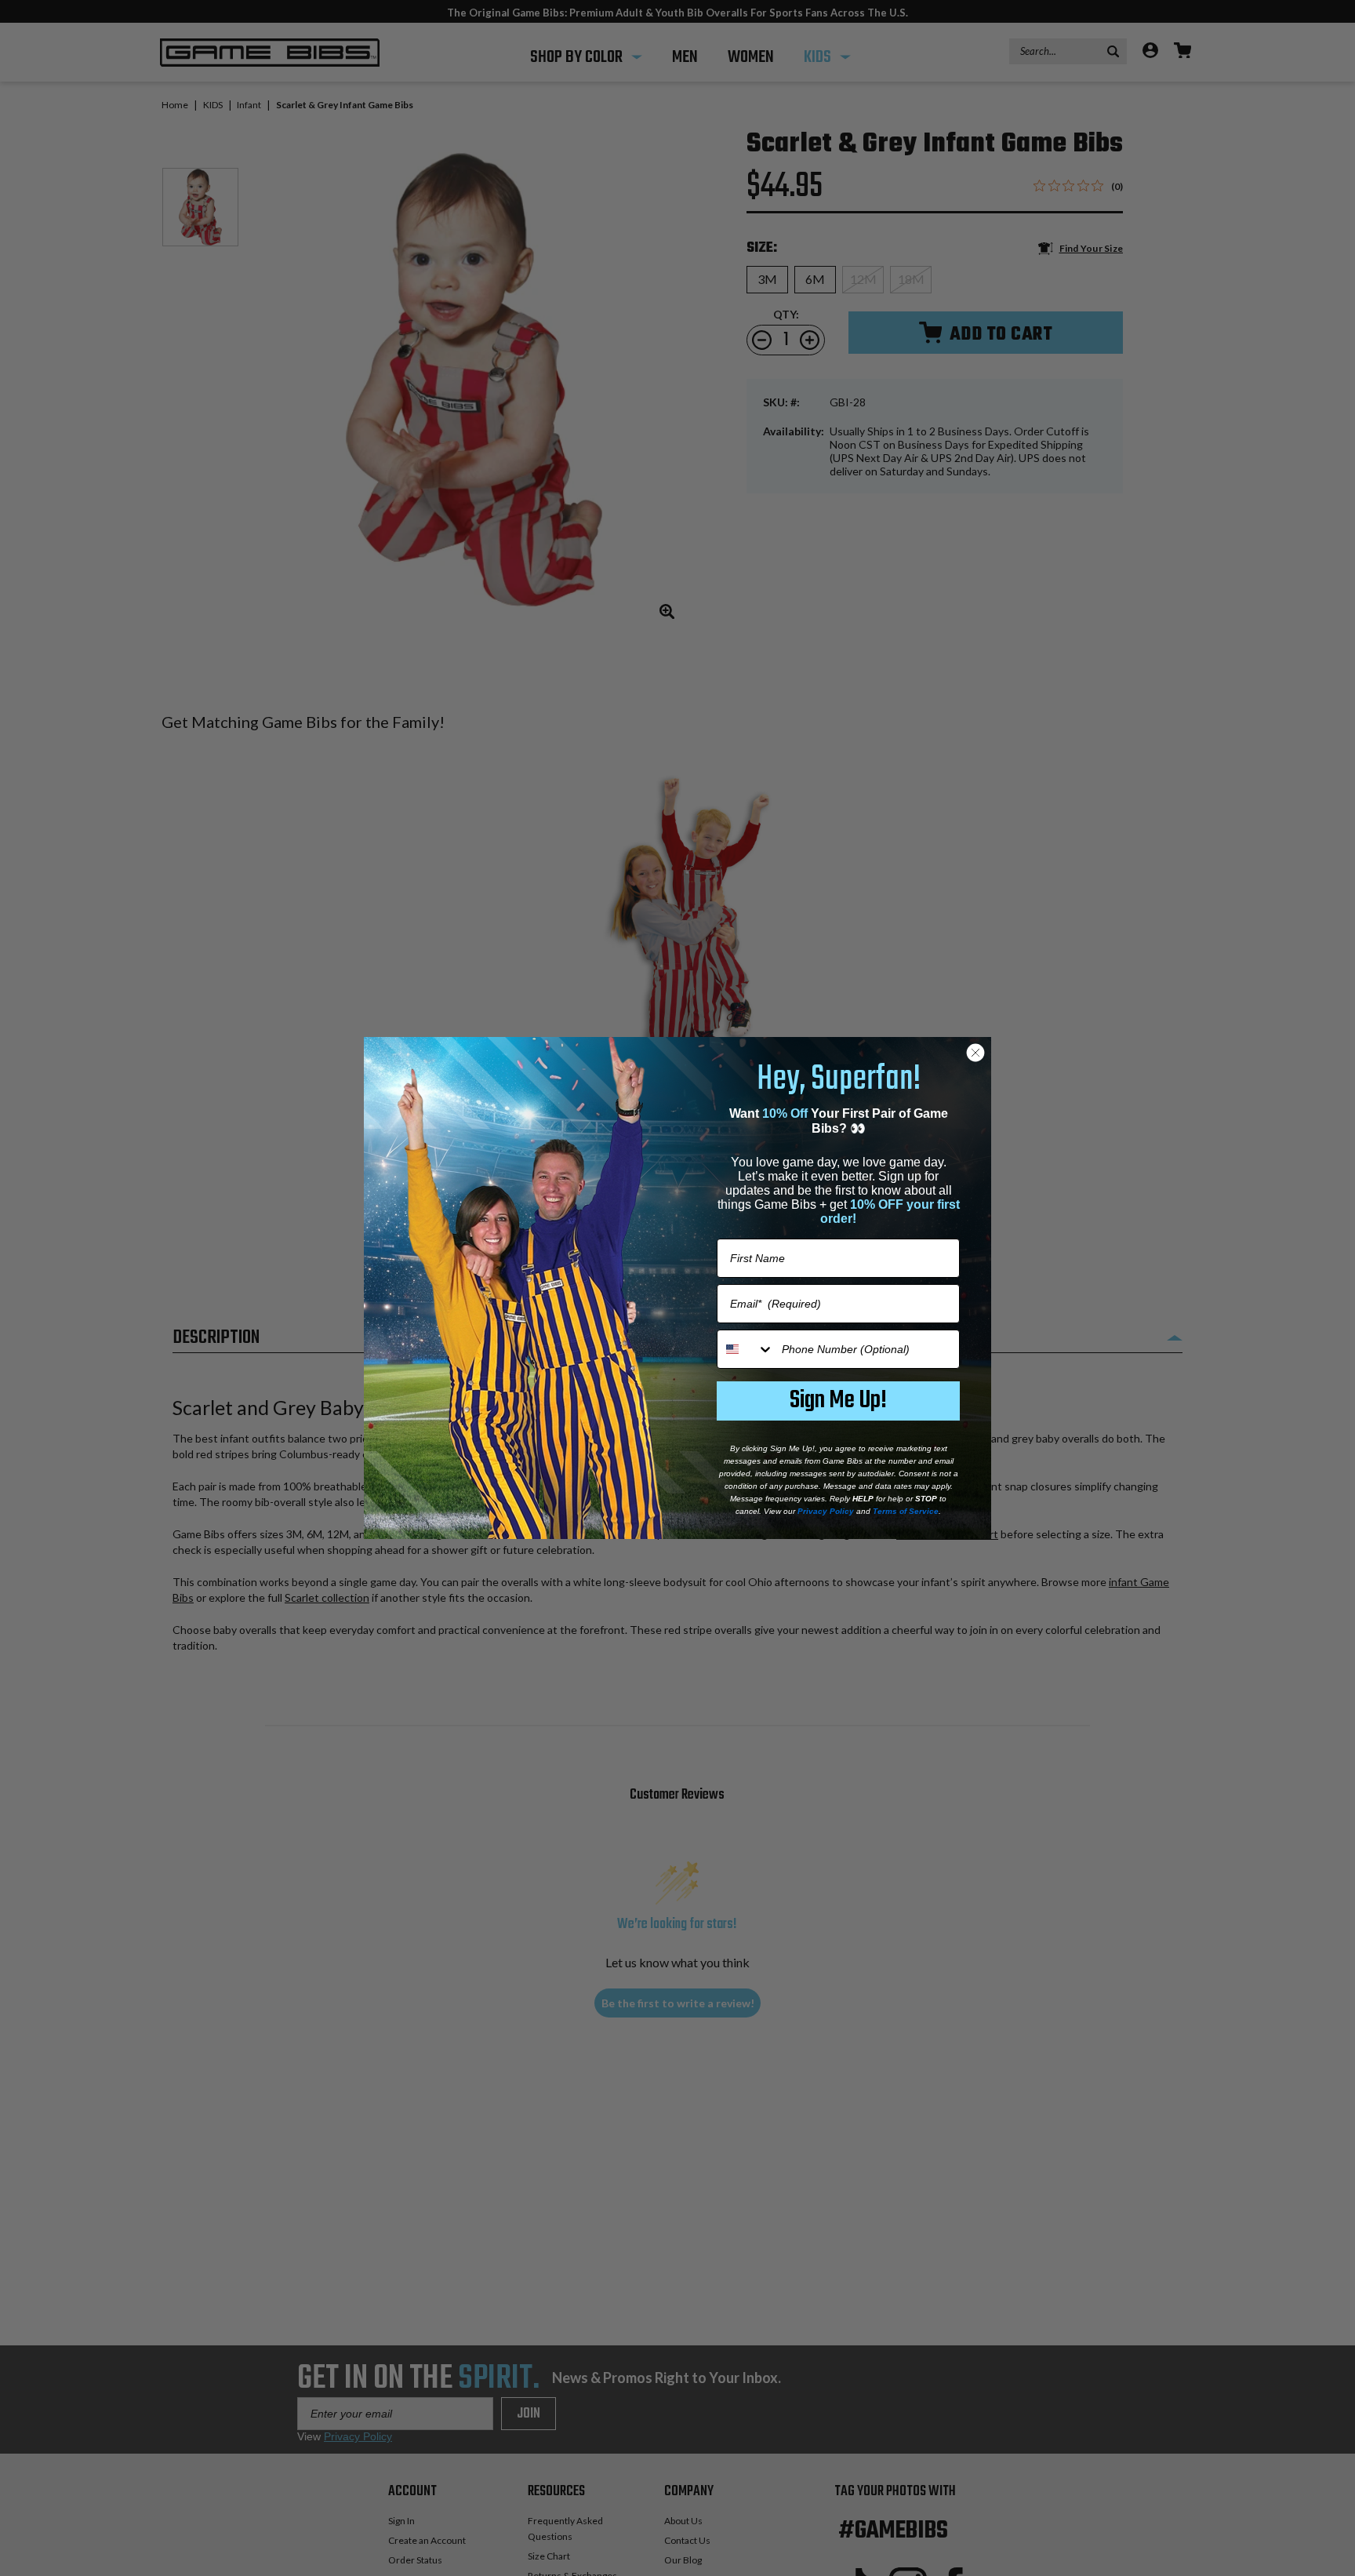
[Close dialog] (975, 1053)
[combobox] (746, 1349)
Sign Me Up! (838, 1401)
